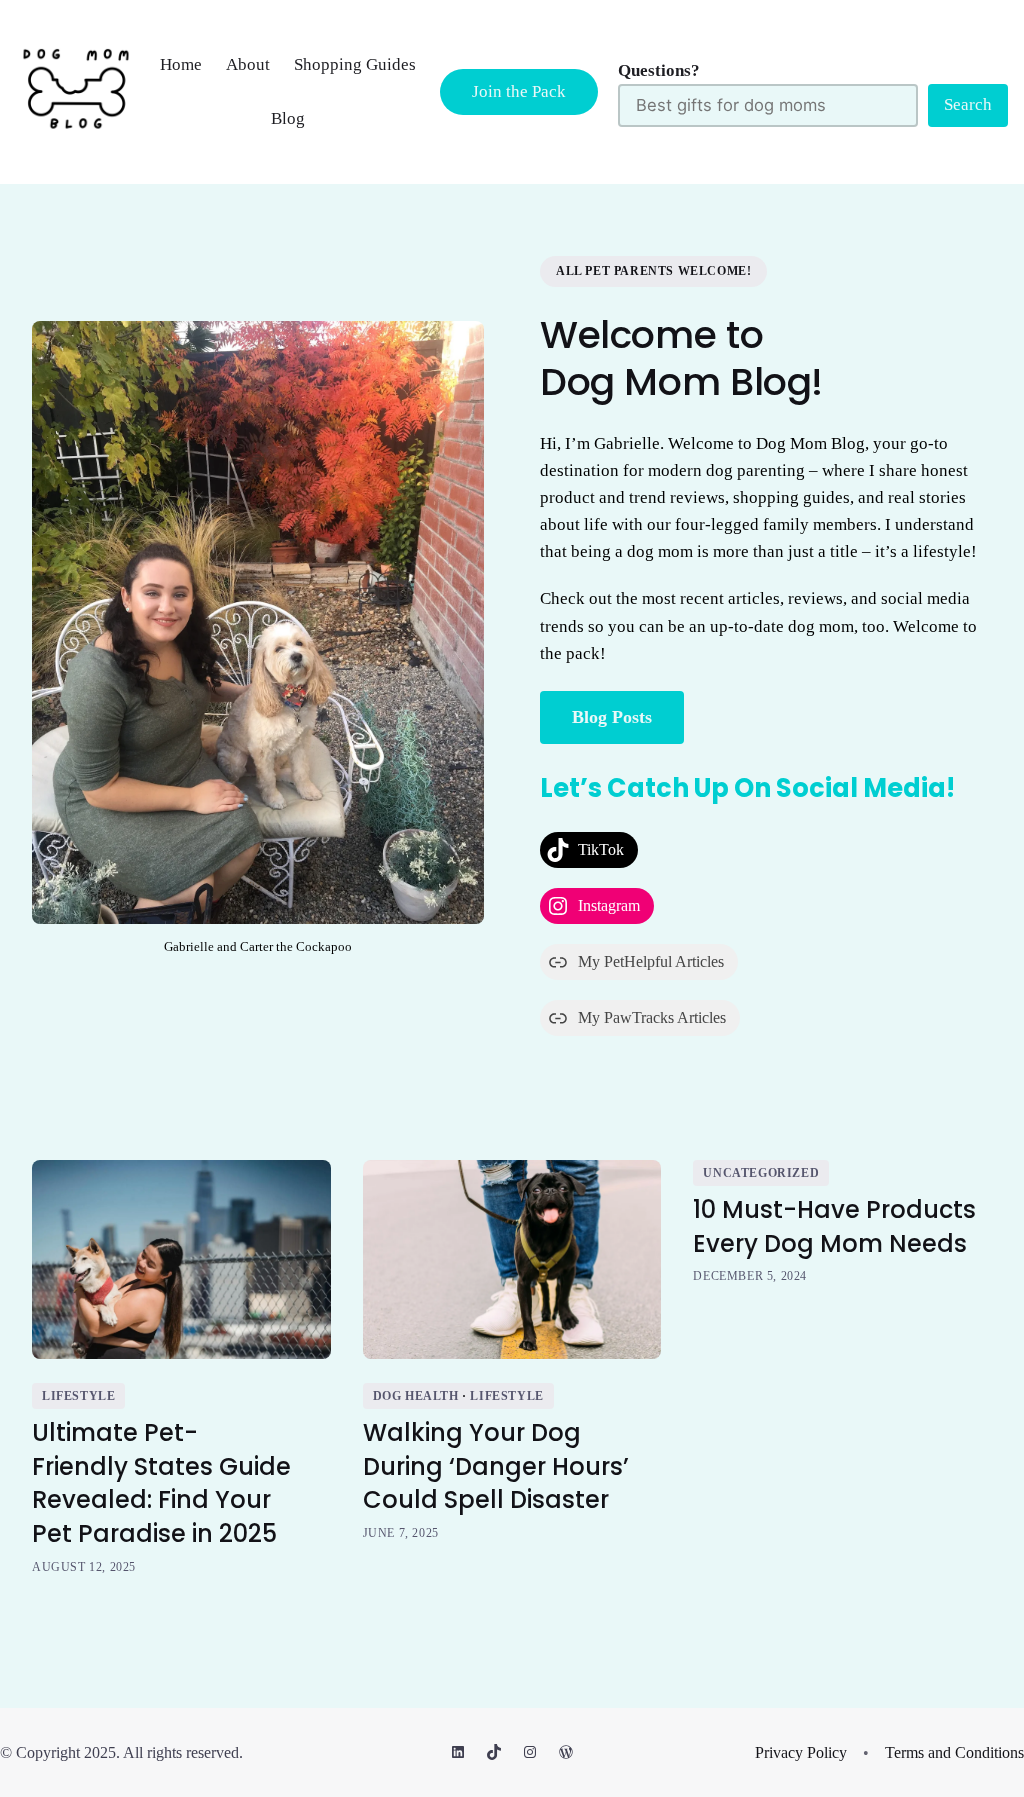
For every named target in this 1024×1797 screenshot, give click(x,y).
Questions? (659, 70)
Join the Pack (519, 91)
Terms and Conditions (954, 1752)
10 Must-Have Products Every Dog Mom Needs (834, 1226)
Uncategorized (761, 1173)
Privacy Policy (801, 1752)
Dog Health (416, 1396)
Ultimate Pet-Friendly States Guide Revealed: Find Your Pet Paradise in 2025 (161, 1483)
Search (968, 104)
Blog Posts (612, 717)
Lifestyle (78, 1396)
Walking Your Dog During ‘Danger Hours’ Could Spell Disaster (496, 1466)
